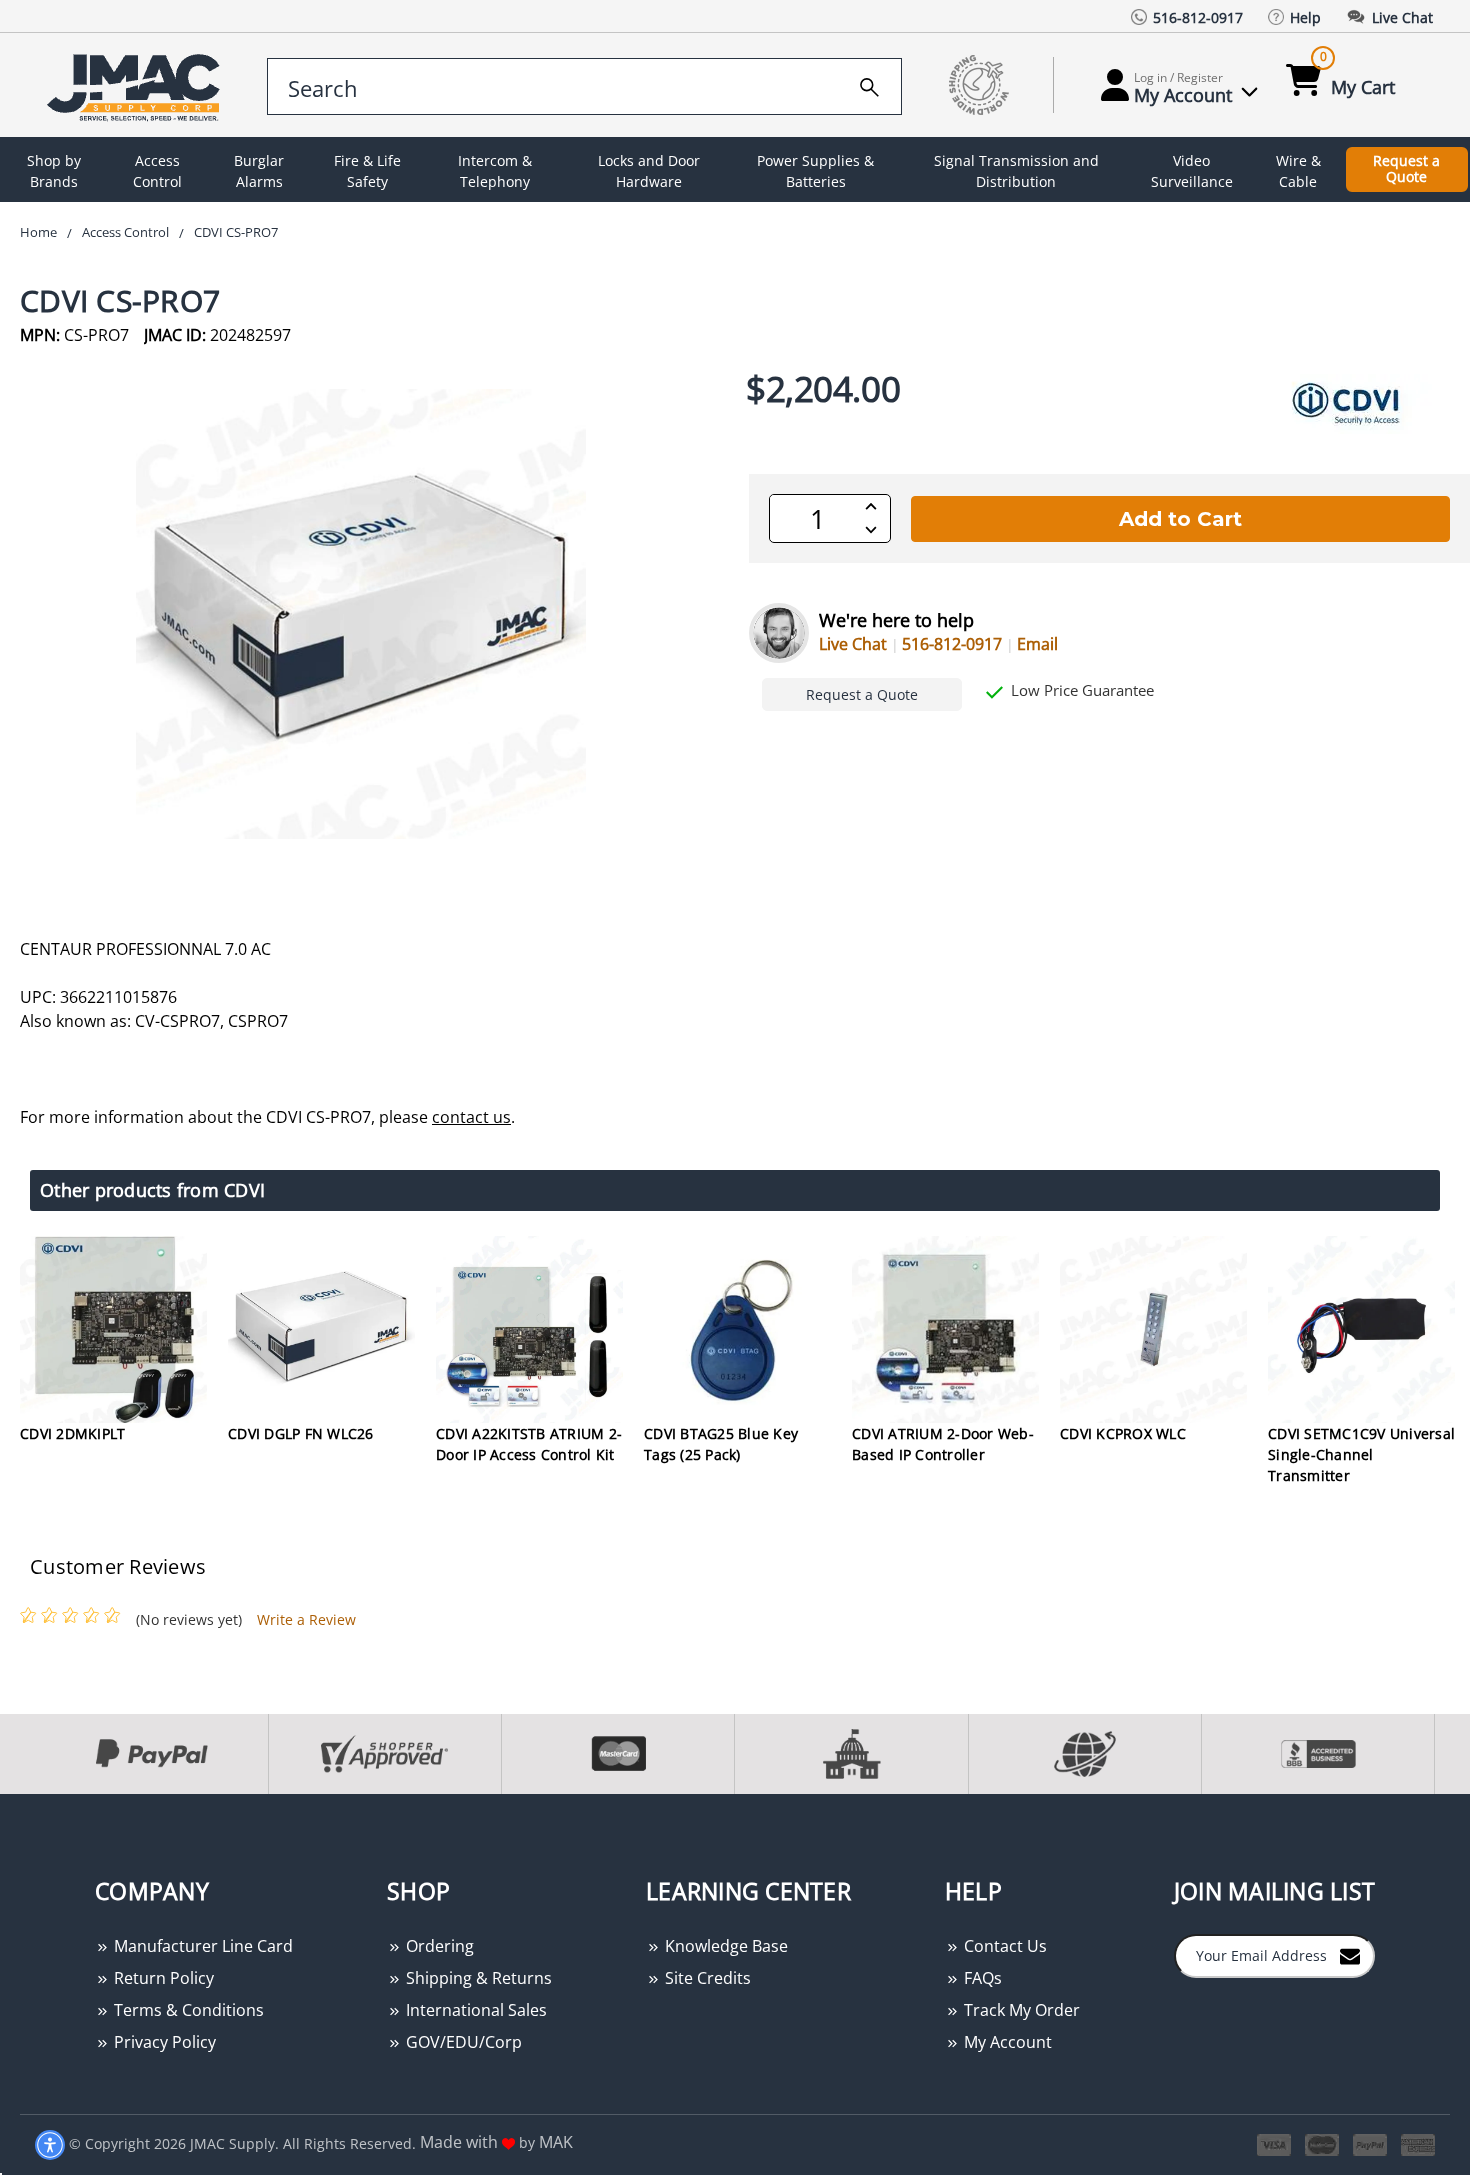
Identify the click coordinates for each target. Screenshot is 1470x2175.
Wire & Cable (1298, 171)
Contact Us (1003, 1946)
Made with (461, 2142)
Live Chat (853, 644)
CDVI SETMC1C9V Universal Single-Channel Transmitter (1361, 1454)
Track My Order (1020, 2010)
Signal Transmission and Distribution (1016, 171)
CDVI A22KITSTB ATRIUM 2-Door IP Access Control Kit (529, 1444)
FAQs (981, 1978)
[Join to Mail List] (1350, 1955)
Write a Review (306, 1619)
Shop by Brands (54, 171)
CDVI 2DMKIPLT (72, 1433)
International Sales (474, 2010)
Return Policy (162, 1978)
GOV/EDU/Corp (462, 2042)
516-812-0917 (952, 644)
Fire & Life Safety (367, 171)
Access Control (157, 171)
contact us (471, 1117)
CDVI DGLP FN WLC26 (301, 1433)
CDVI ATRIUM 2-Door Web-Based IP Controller (943, 1444)
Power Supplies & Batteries (815, 171)
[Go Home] (137, 85)
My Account (1006, 2042)
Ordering (438, 1946)
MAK (556, 2142)
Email (1037, 644)
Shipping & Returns (477, 1978)
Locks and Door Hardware (649, 171)
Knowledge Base (724, 1946)
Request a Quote (1406, 169)
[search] (869, 84)
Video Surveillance (1192, 171)
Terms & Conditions (187, 2010)
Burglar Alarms (259, 171)
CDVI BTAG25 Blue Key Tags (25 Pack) (721, 1444)
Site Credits (706, 1978)
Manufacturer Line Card (201, 1946)
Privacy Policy (163, 2042)
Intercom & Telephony (495, 171)
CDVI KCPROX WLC (1123, 1433)
